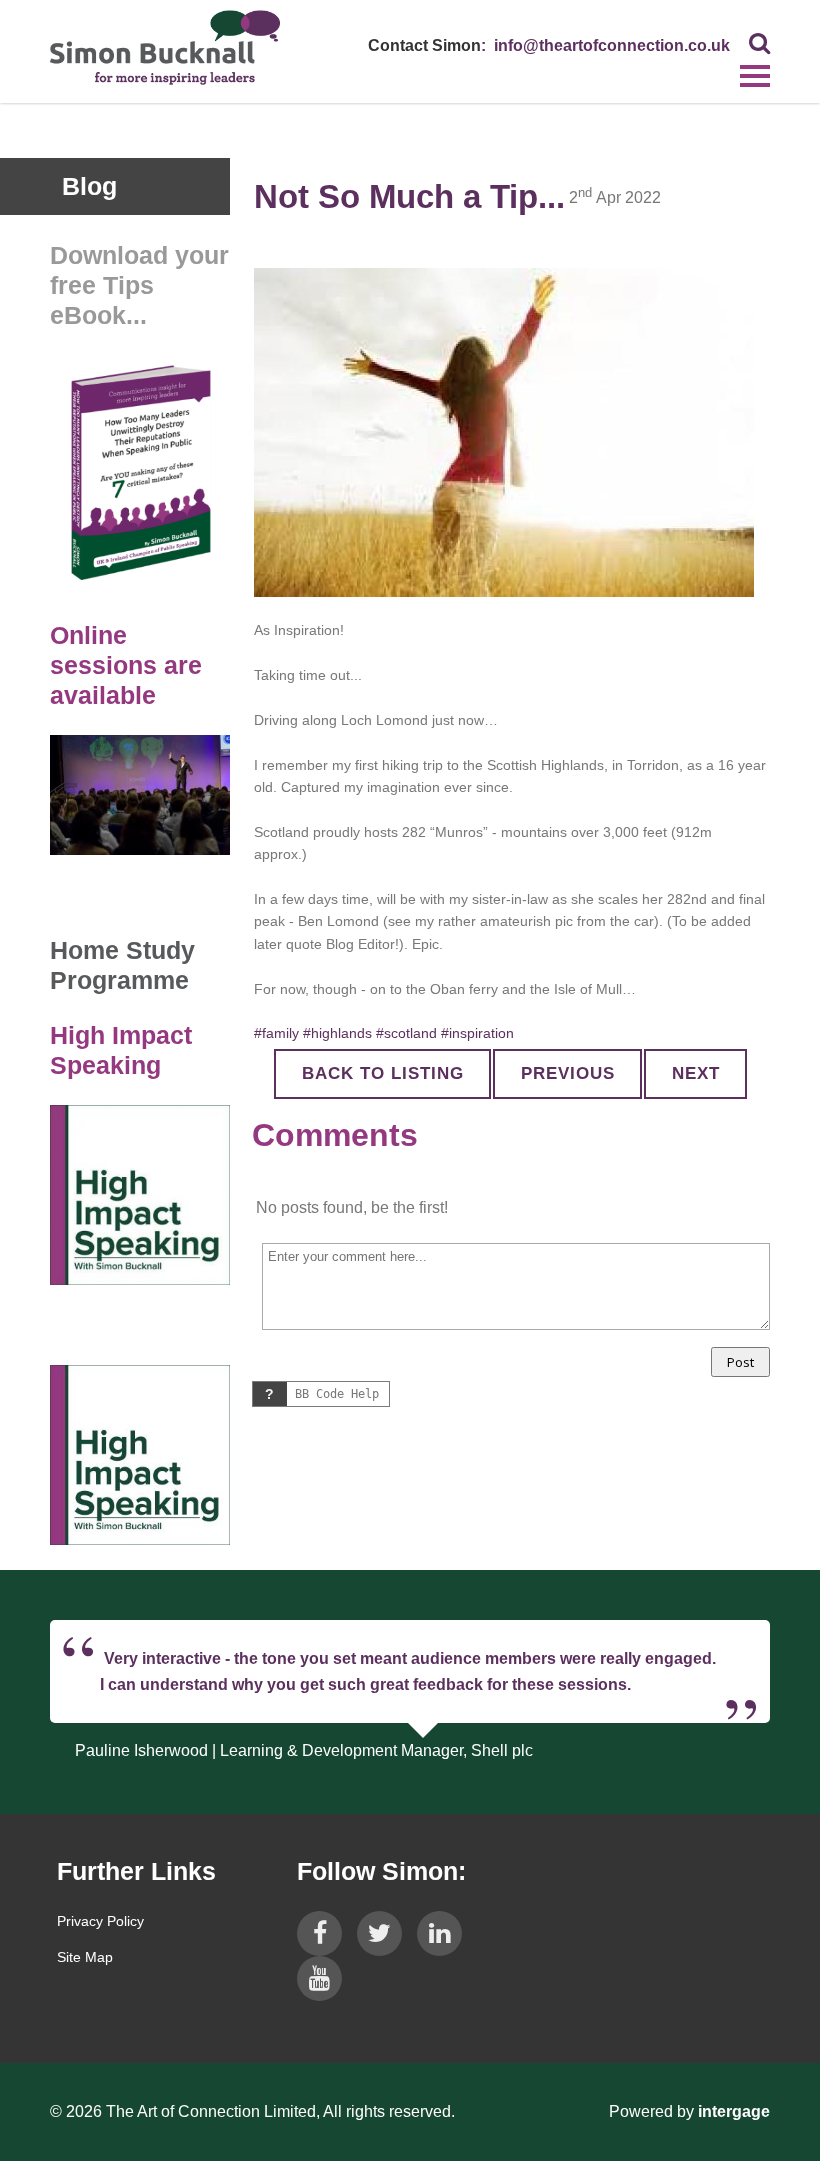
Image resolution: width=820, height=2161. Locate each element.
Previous (568, 1073)
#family (276, 1033)
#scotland (406, 1033)
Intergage (734, 2111)
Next (696, 1073)
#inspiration (477, 1033)
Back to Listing (383, 1073)
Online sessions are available (126, 665)
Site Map (85, 1957)
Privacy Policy (100, 1921)
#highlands (337, 1033)
